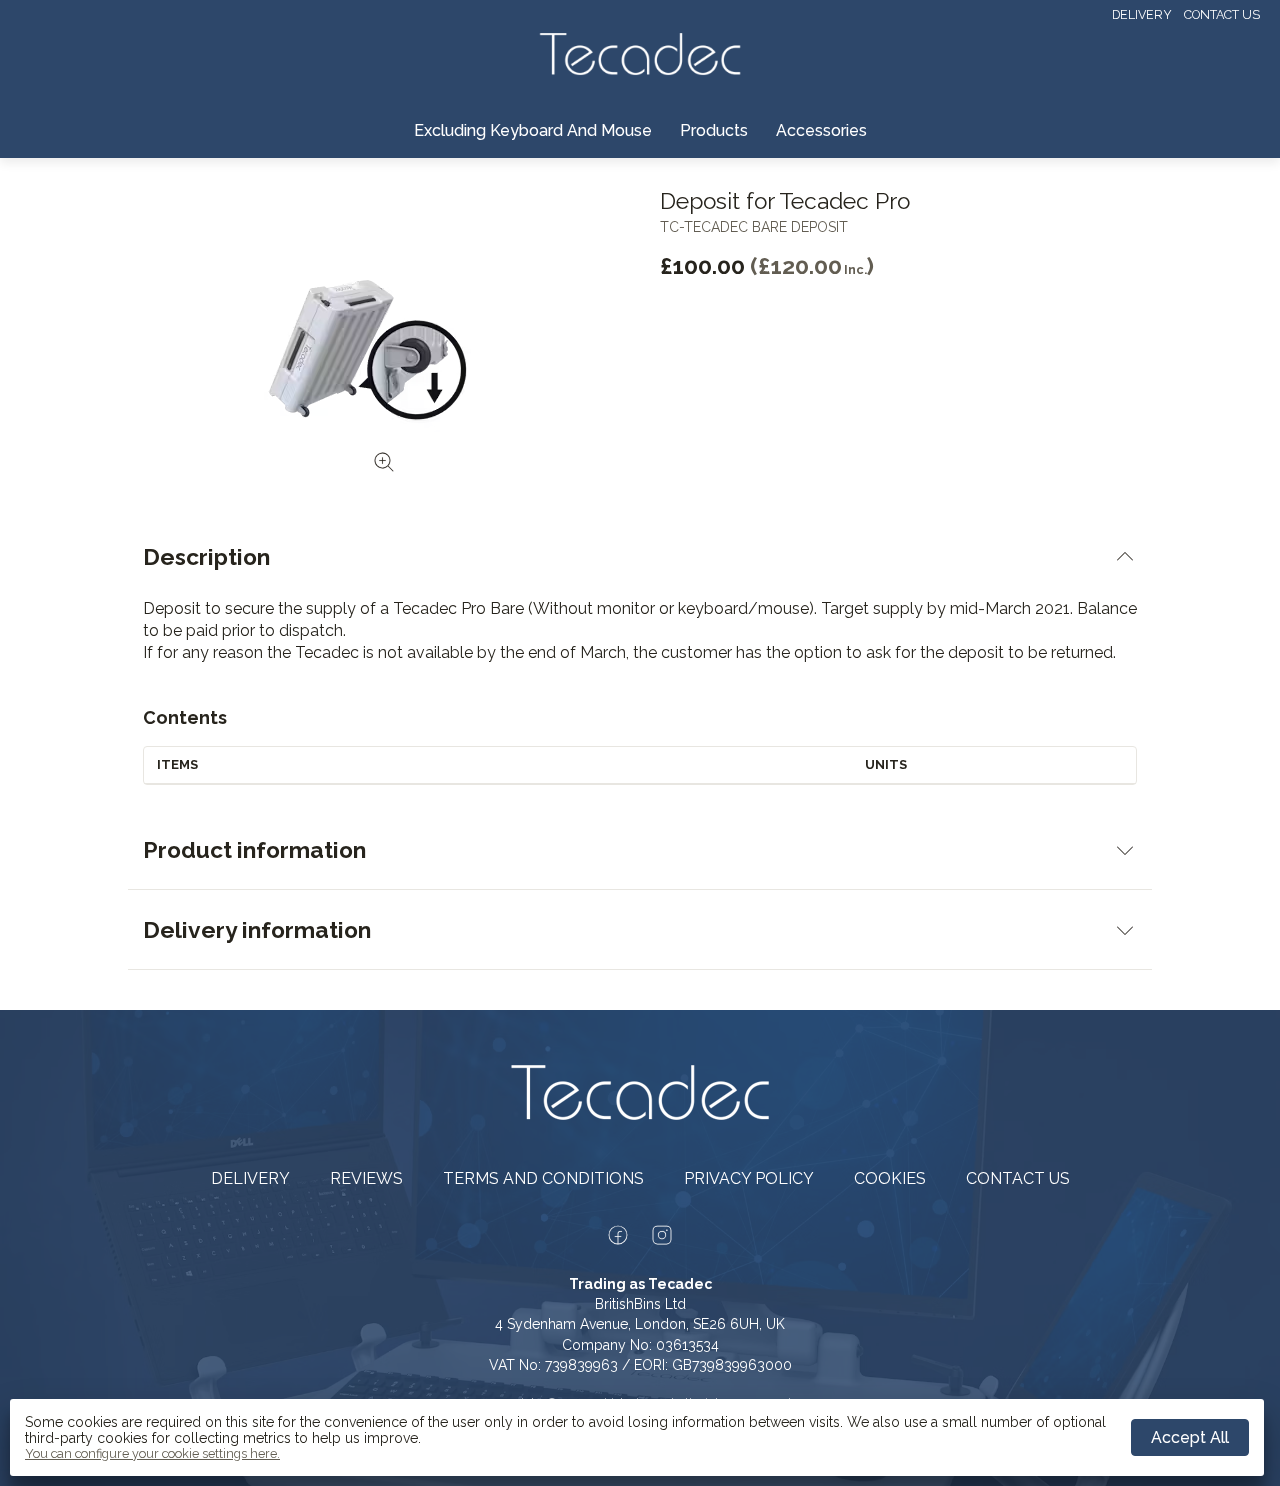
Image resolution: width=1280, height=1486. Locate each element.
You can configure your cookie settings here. (152, 1454)
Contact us (1222, 14)
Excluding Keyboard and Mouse (533, 130)
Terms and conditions (543, 1178)
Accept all (1190, 1437)
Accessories (821, 130)
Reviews (366, 1178)
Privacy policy (749, 1178)
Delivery (1142, 14)
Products (714, 130)
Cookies (890, 1178)
